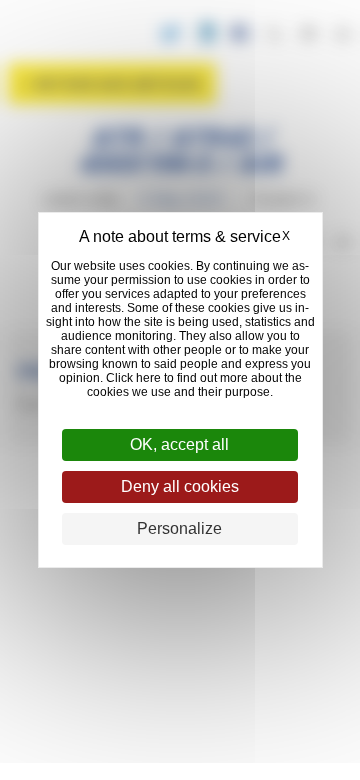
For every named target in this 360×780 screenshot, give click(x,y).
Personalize (179, 528)
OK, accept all (179, 444)
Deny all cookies (180, 486)
